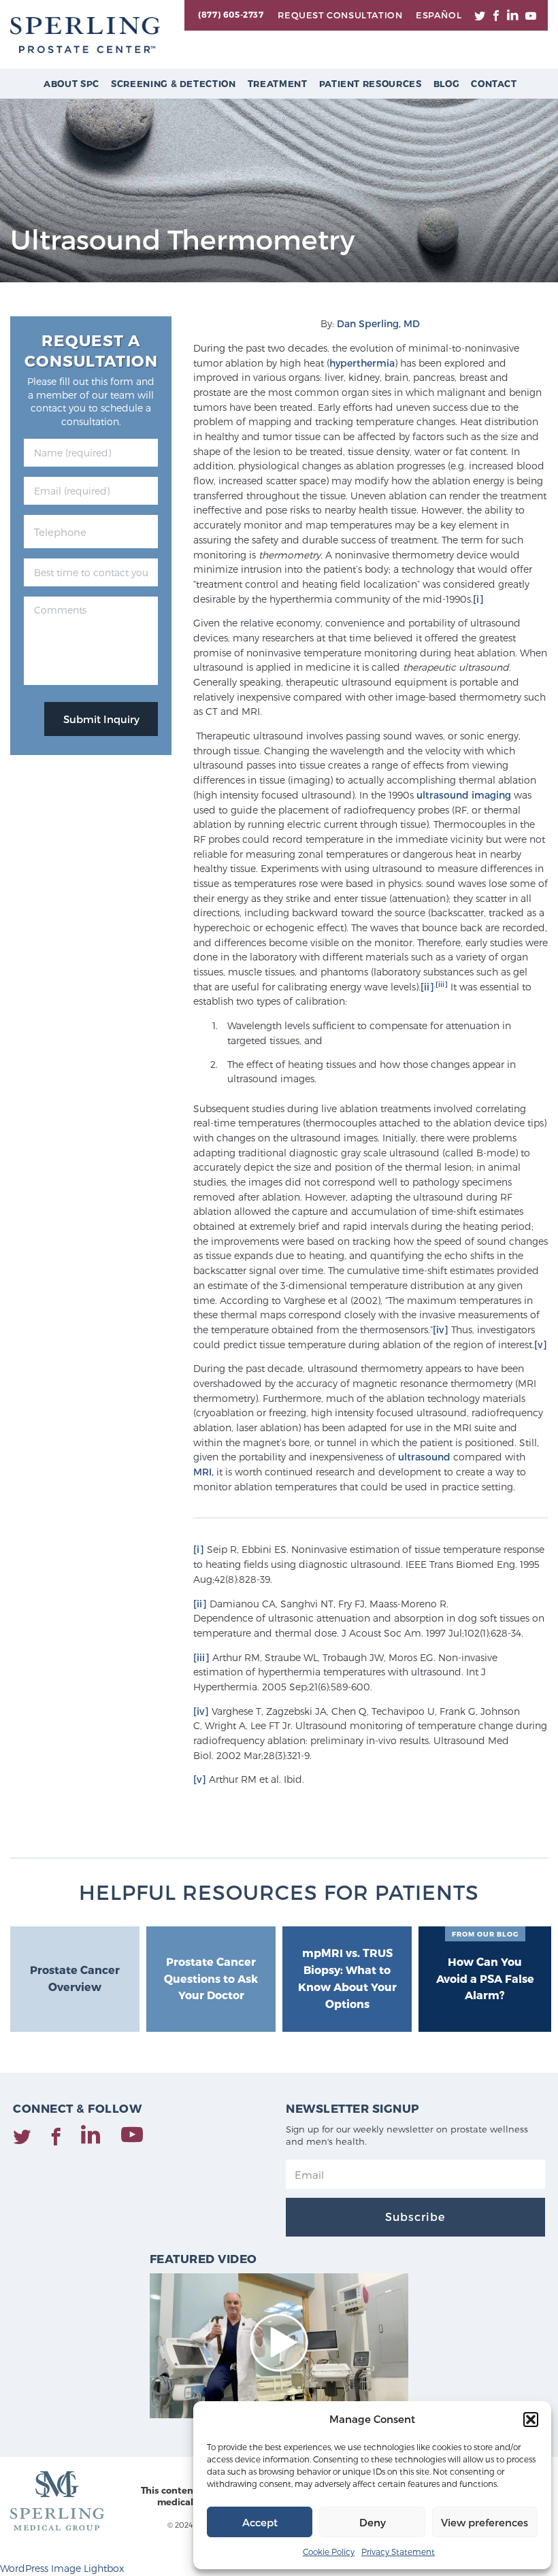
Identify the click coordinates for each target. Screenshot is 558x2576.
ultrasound (426, 1457)
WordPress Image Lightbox (62, 2568)
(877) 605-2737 (231, 14)
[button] (531, 2420)
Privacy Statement (398, 2552)
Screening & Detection (174, 84)
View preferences (485, 2522)
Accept (260, 2522)
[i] (478, 599)
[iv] (441, 1329)
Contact (494, 84)
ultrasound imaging (465, 795)
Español (439, 15)
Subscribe (415, 2217)
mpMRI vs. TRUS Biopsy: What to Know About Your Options (347, 1978)
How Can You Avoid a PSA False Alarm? (485, 1966)
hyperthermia (362, 363)
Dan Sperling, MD (378, 323)
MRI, (203, 1472)
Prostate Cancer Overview (75, 1978)
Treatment (278, 84)
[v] (541, 1344)
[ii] (427, 987)
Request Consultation (340, 15)
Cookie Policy (329, 2552)
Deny (373, 2522)
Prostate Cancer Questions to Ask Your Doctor (211, 1978)
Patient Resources (371, 84)
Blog (447, 84)
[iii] (442, 984)
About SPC (71, 84)
